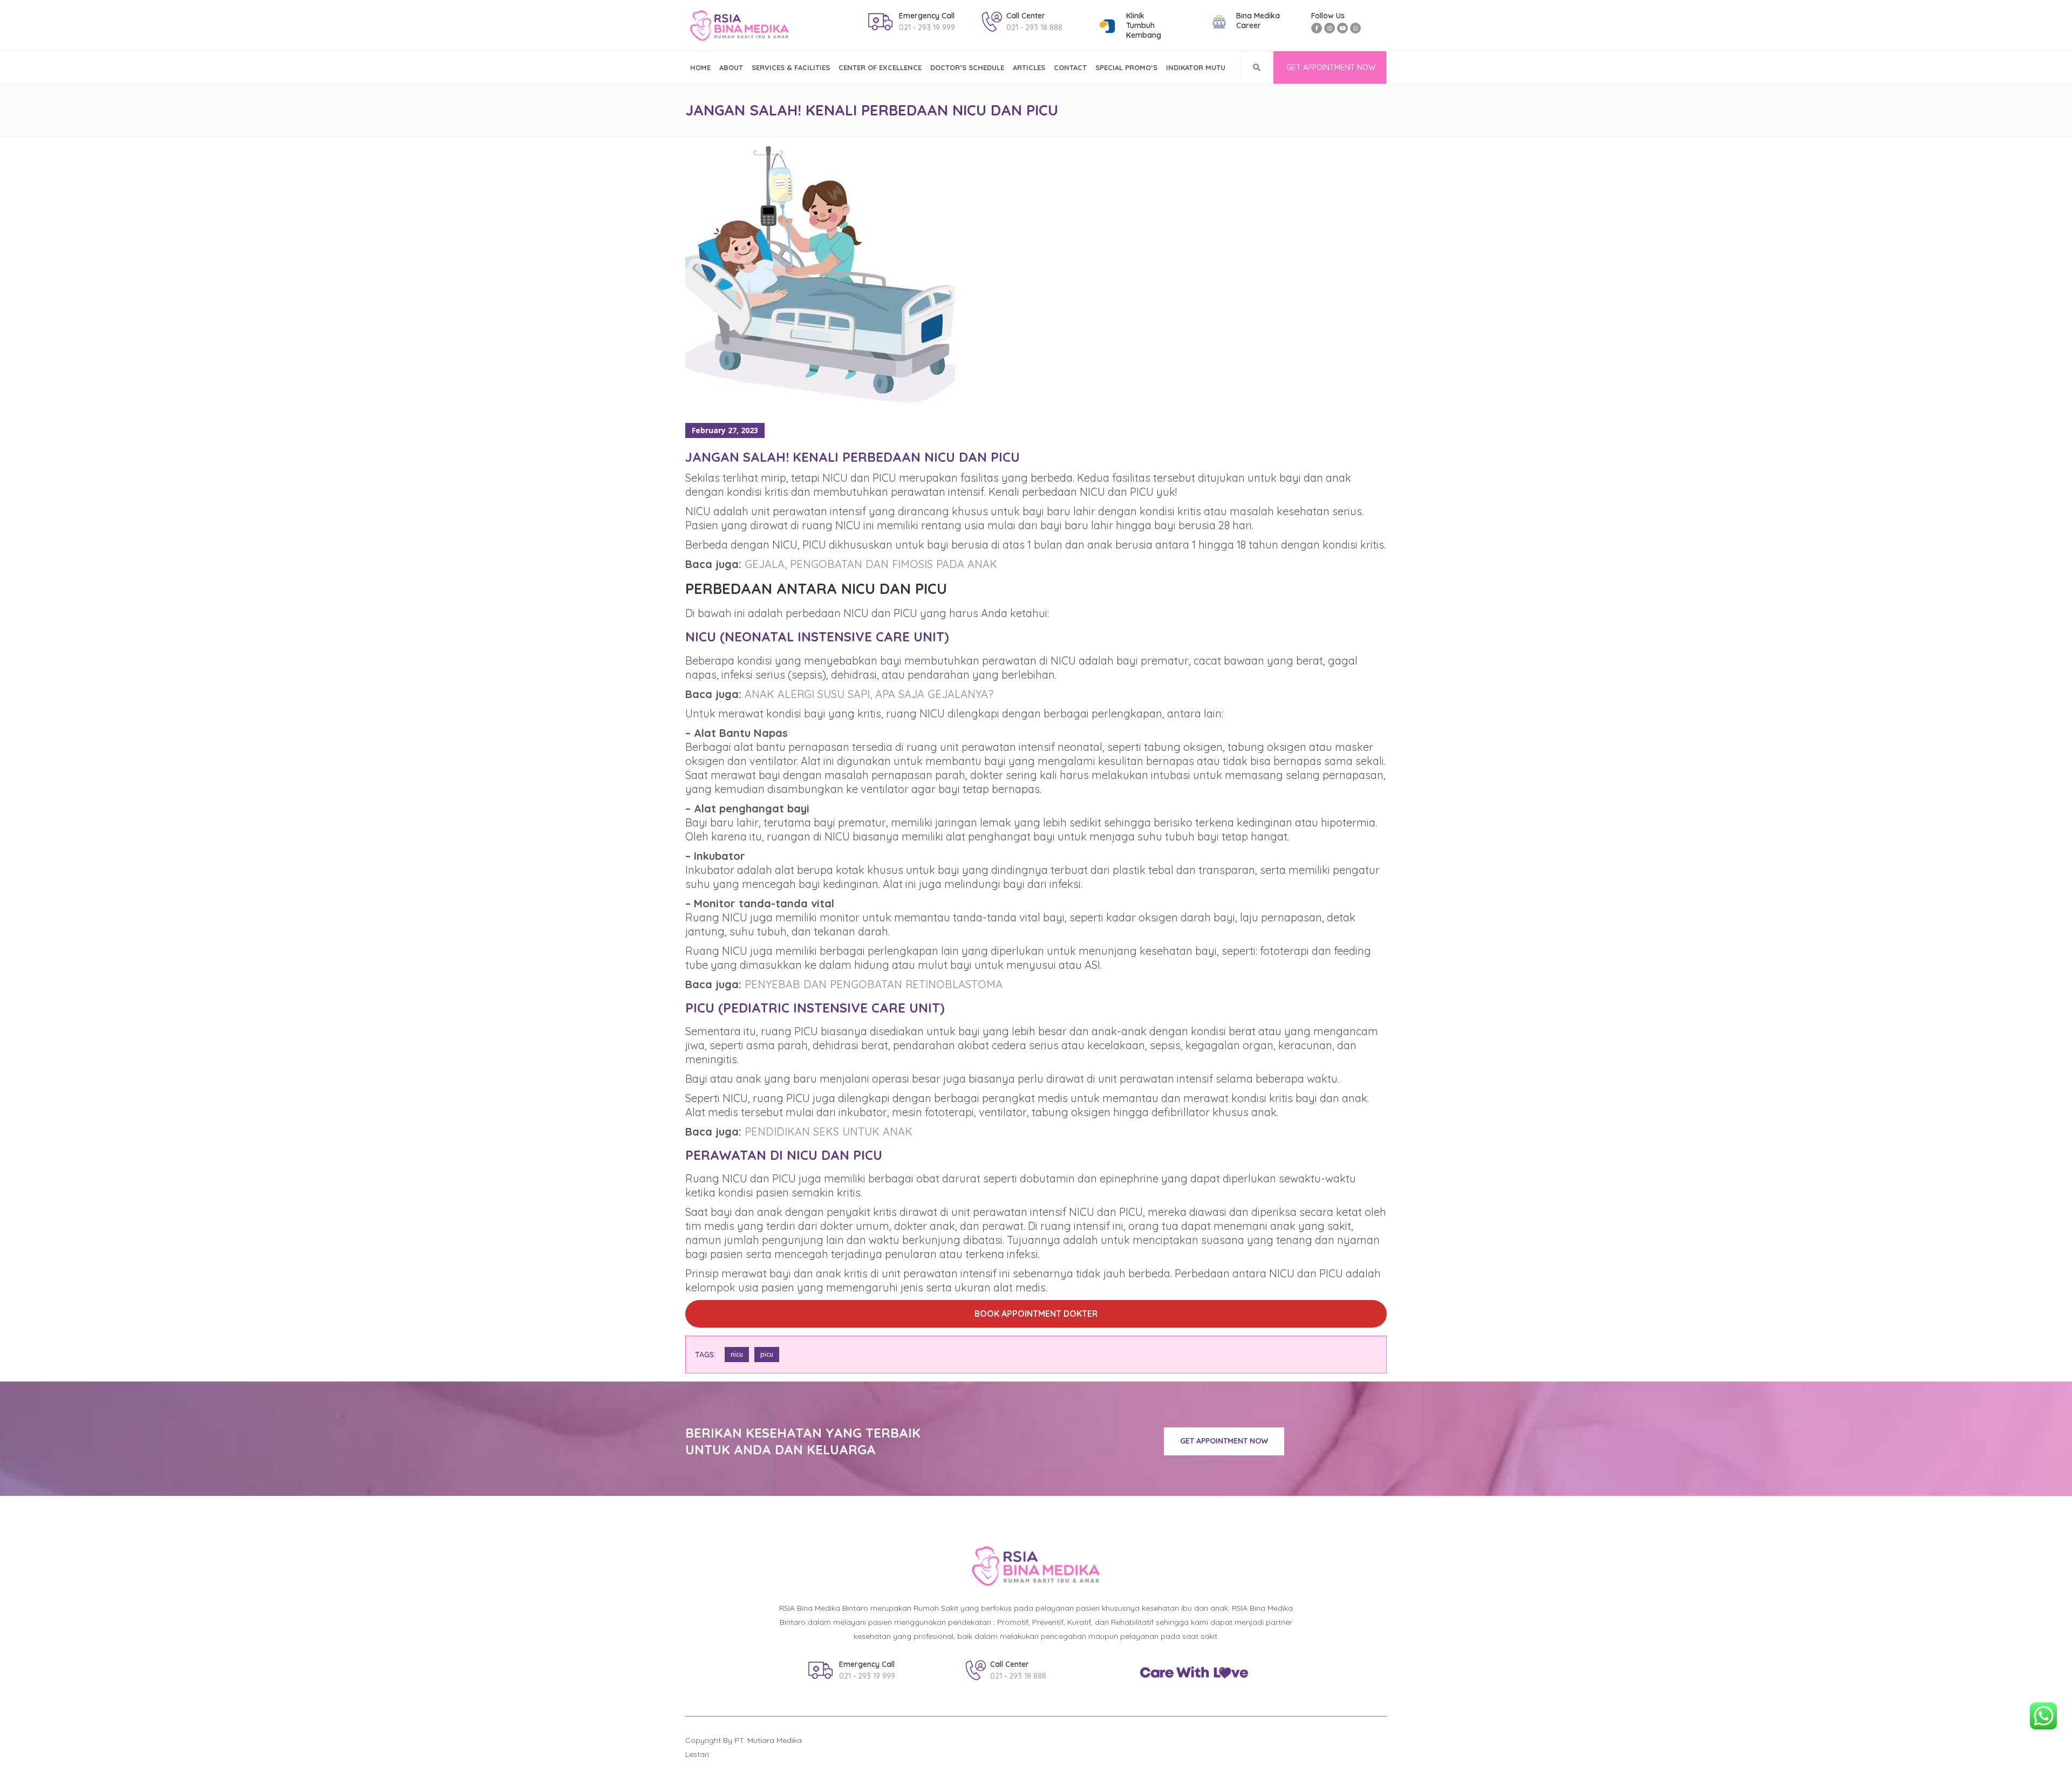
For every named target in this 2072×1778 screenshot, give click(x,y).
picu (767, 1354)
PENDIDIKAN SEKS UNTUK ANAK (829, 1131)
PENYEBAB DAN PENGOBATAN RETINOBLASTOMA (874, 984)
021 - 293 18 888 (1034, 28)
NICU (737, 1354)
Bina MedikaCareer (1258, 20)
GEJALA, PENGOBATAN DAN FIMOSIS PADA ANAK (871, 564)
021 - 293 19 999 (927, 28)
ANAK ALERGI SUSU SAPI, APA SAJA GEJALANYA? (869, 694)
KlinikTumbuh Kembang (1144, 25)
